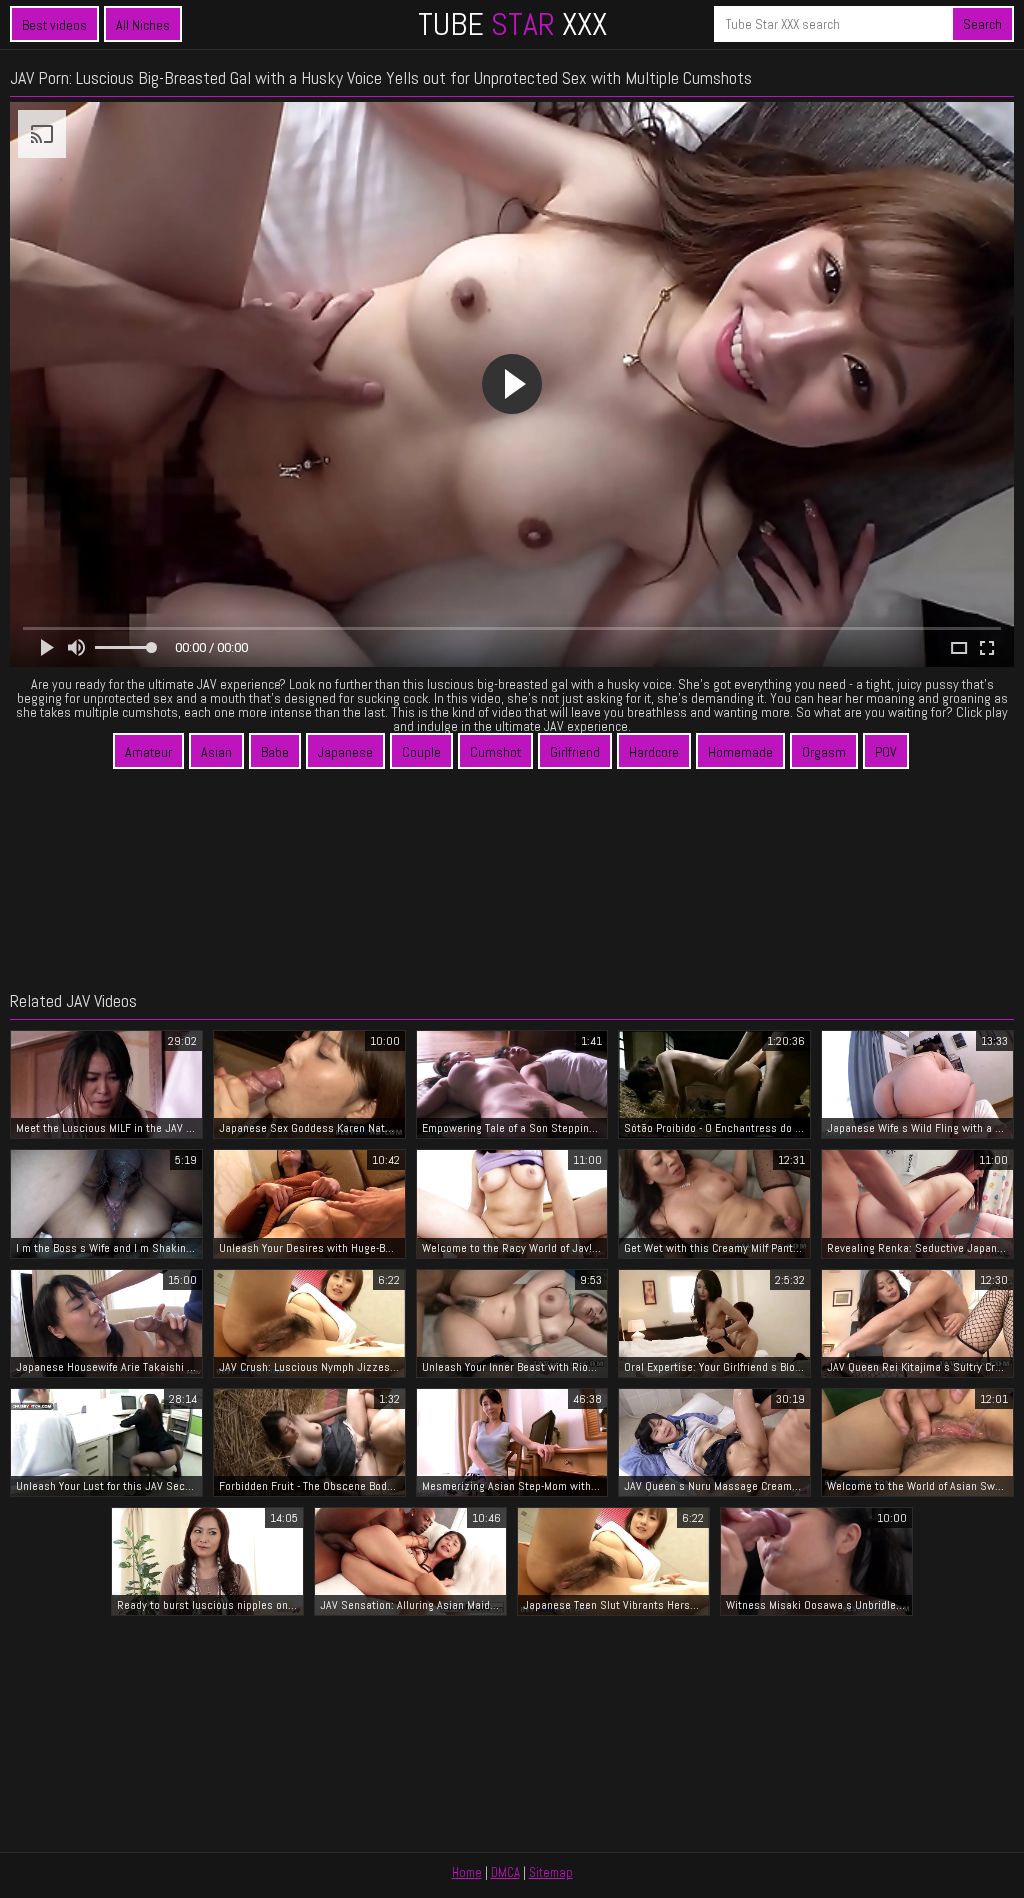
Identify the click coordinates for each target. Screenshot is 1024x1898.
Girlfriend (575, 752)
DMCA (505, 1872)
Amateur (148, 752)
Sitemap (551, 1872)
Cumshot (495, 752)
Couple (421, 752)
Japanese (345, 752)
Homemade (740, 752)
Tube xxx (512, 24)
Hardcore (654, 752)
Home (467, 1872)
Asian (216, 752)
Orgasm (824, 752)
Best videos (54, 25)
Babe (275, 752)
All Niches (143, 25)
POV (886, 752)
